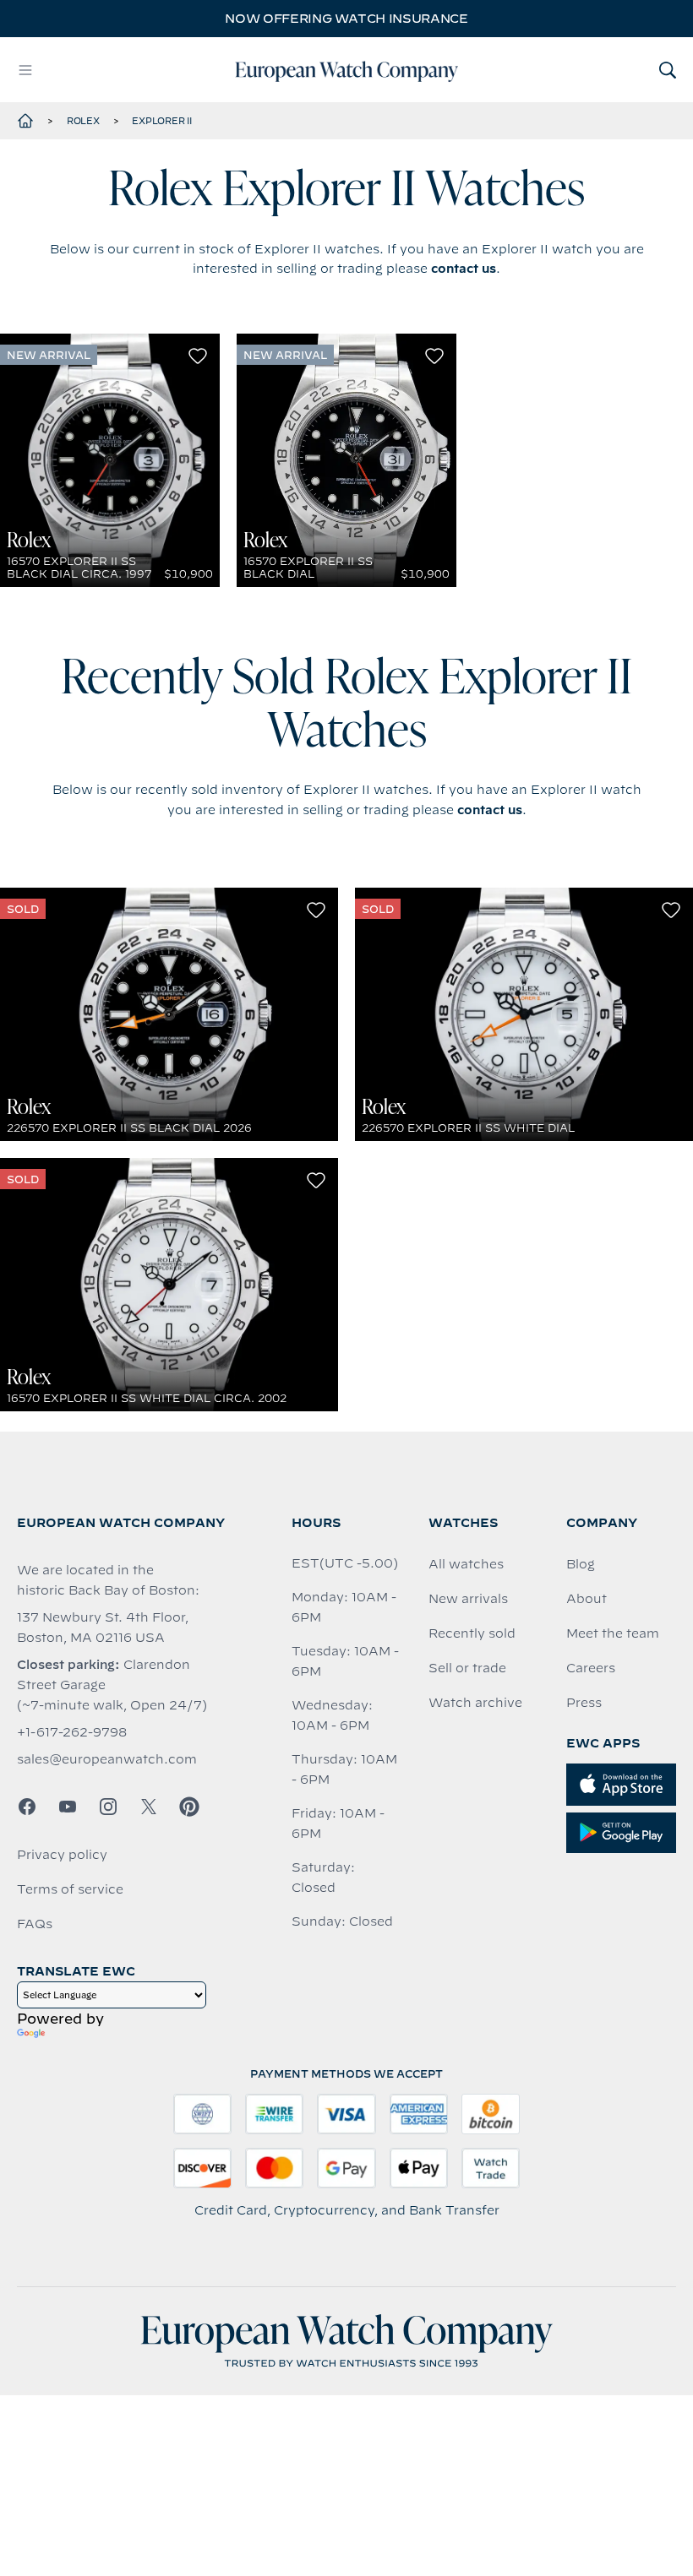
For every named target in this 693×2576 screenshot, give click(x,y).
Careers (591, 1668)
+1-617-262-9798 (72, 1732)
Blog (581, 1564)
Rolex (83, 121)
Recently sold (472, 1633)
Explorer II (161, 121)
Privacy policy (62, 1855)
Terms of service (70, 1889)
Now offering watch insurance (346, 19)
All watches (466, 1564)
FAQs (35, 1924)
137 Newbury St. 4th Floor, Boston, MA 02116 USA (103, 1628)
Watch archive (475, 1703)
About (587, 1599)
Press (584, 1703)
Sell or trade (467, 1668)
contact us (464, 269)
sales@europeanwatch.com (107, 1759)
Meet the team (613, 1633)
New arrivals (468, 1599)
